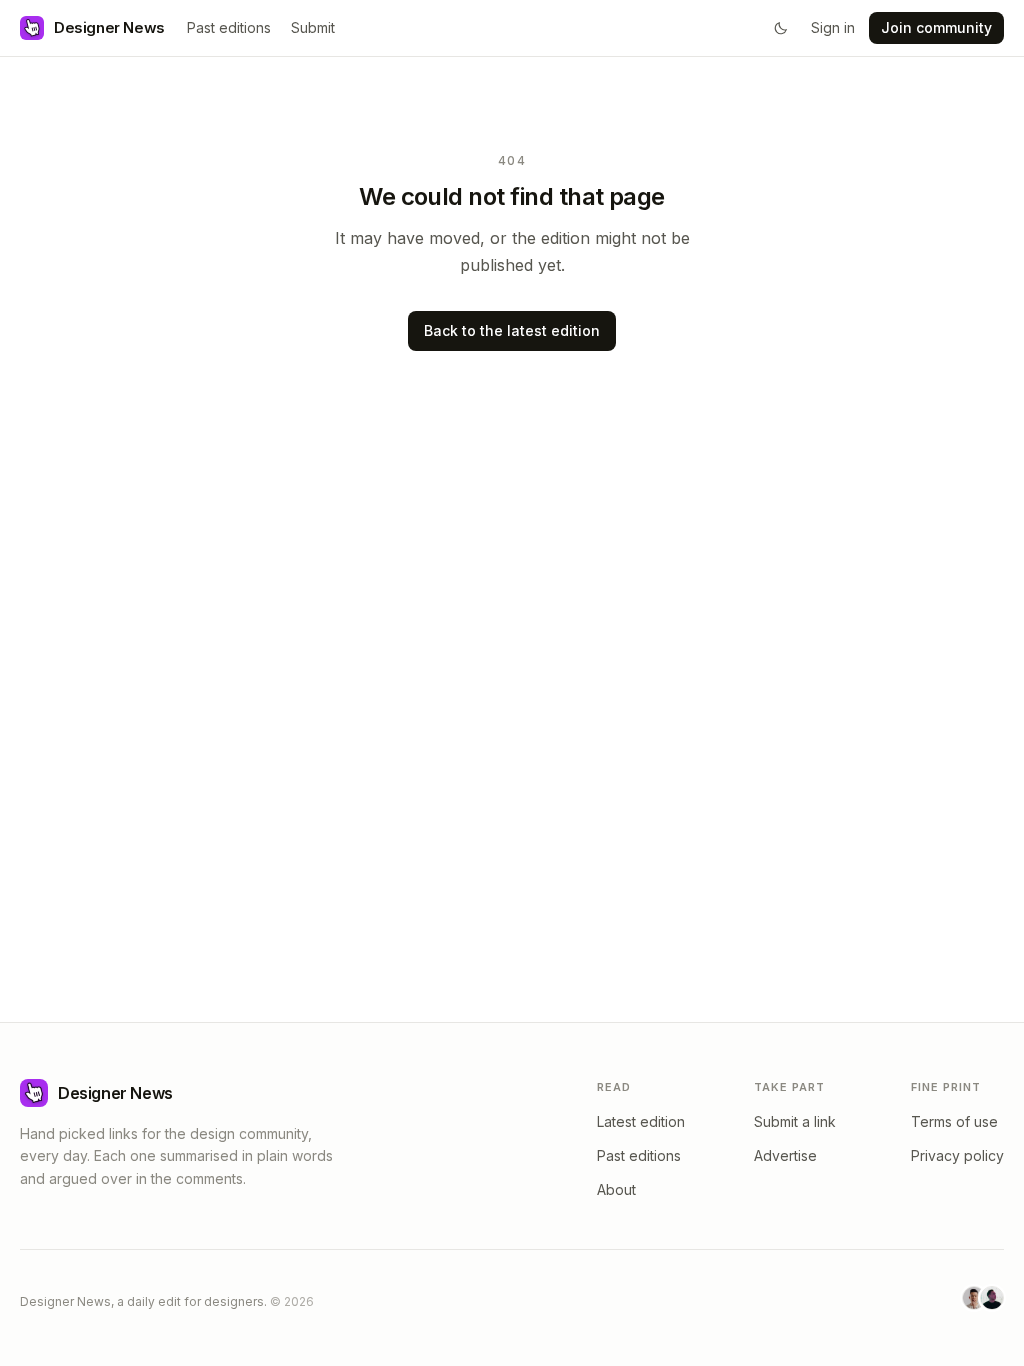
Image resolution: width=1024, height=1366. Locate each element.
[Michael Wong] (974, 1298)
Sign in (833, 27)
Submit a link (795, 1121)
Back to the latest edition (512, 330)
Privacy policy (957, 1155)
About (616, 1189)
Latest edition (641, 1121)
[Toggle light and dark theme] (781, 28)
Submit (313, 27)
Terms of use (954, 1121)
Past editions (229, 27)
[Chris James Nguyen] (992, 1298)
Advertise (785, 1155)
